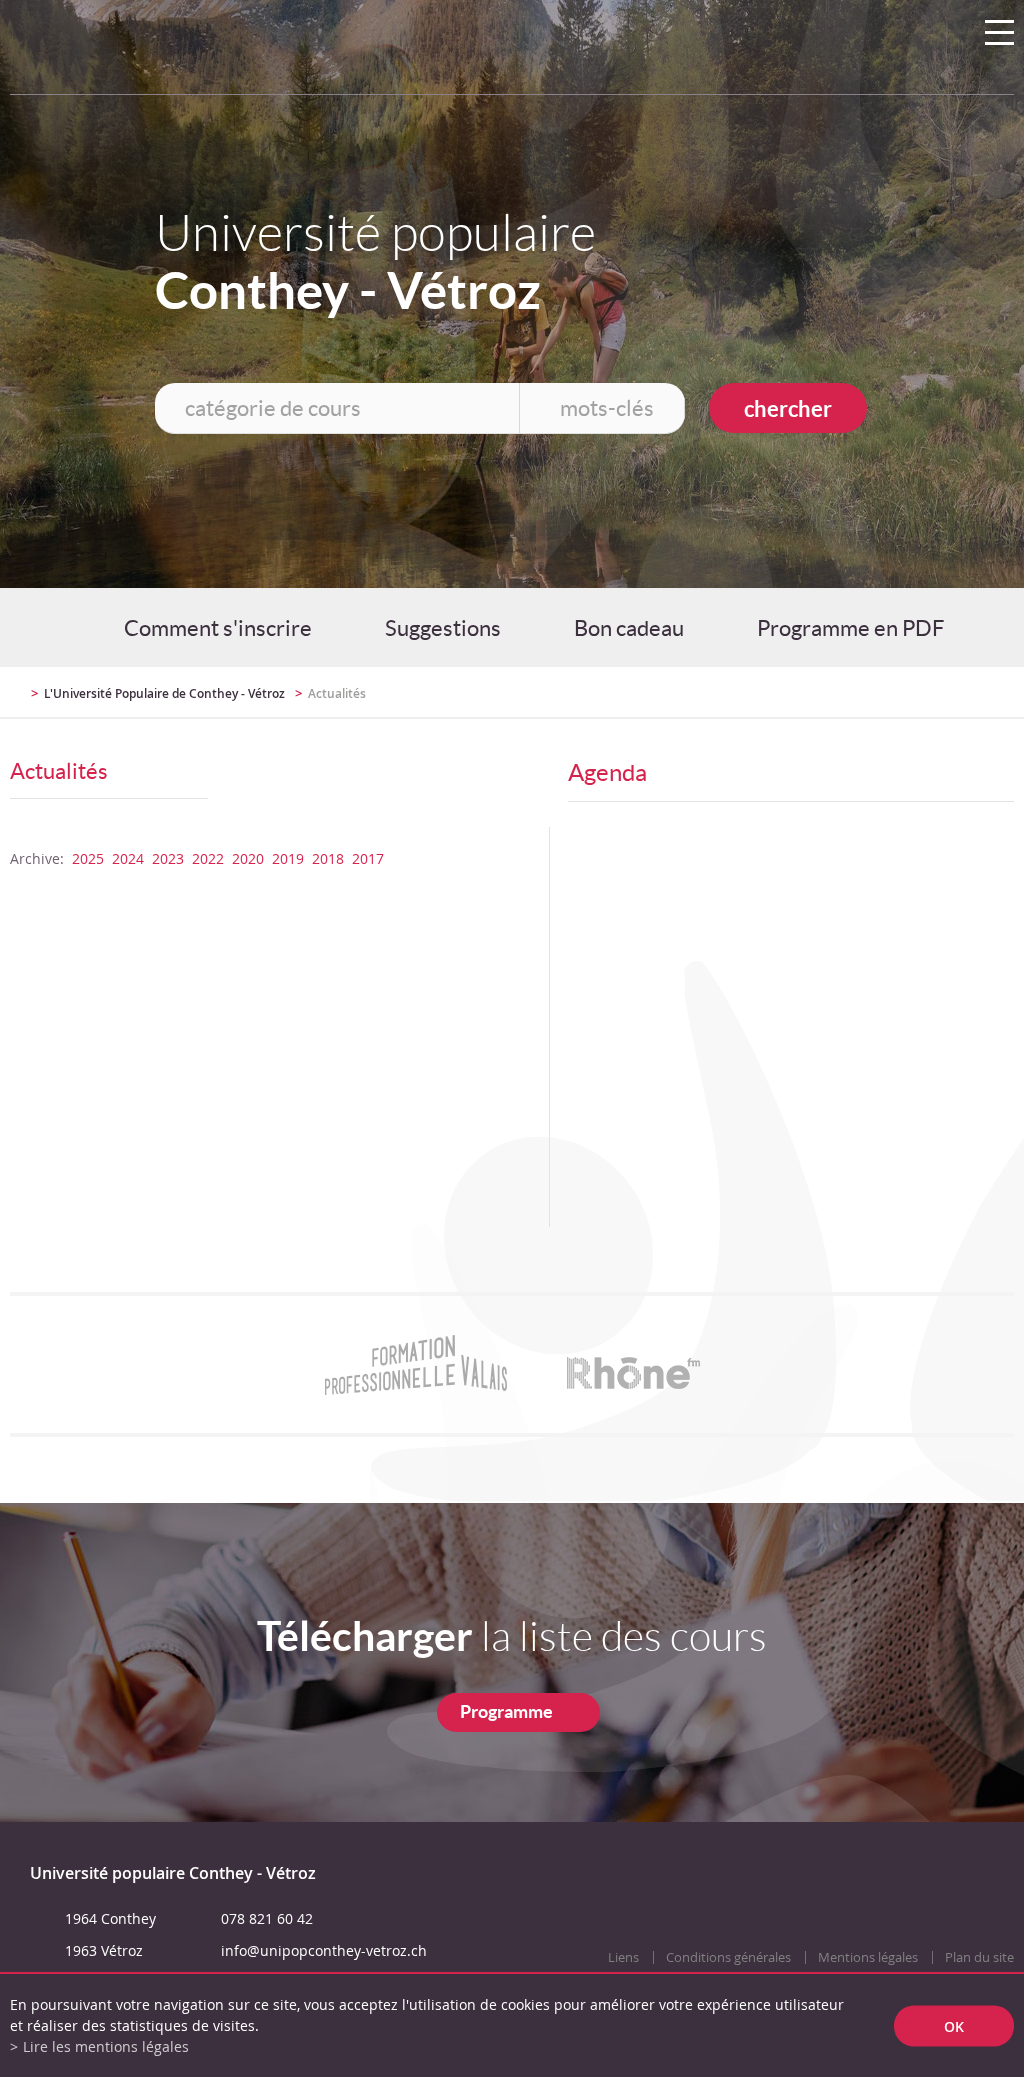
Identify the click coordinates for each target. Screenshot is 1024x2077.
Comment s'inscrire (218, 628)
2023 (168, 858)
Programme (506, 1711)
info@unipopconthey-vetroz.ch (324, 1950)
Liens (623, 1957)
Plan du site (979, 1957)
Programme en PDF (850, 628)
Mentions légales (868, 1957)
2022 (208, 858)
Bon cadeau (629, 628)
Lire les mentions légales (106, 2046)
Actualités (337, 693)
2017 (368, 858)
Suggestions (443, 628)
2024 (128, 858)
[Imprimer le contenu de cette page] (897, 702)
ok (954, 2025)
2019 (288, 858)
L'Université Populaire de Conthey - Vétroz (164, 693)
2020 (248, 858)
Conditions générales (728, 1957)
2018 (328, 858)
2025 (88, 858)
